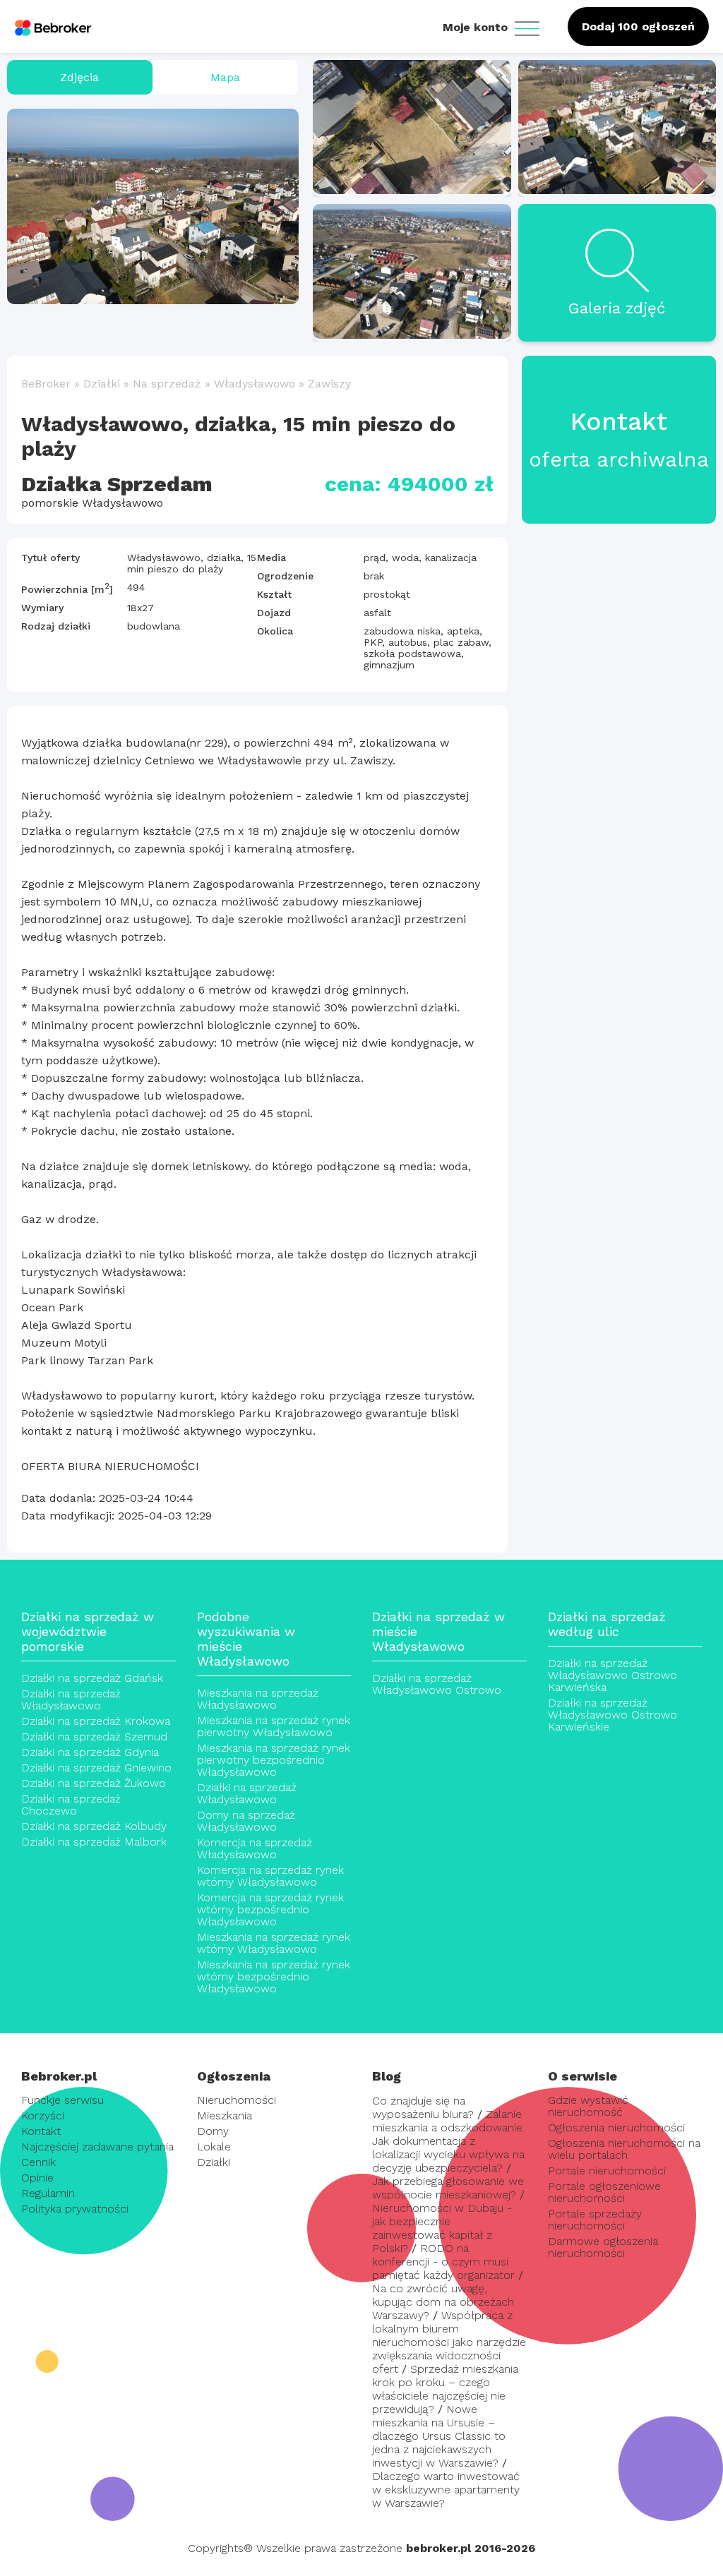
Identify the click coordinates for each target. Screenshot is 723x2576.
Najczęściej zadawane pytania (97, 2147)
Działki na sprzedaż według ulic (607, 1624)
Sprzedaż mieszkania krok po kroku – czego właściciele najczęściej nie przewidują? (445, 2389)
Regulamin (48, 2193)
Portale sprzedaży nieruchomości (595, 2220)
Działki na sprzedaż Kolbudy (94, 1826)
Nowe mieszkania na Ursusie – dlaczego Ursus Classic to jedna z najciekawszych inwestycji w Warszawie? (439, 2436)
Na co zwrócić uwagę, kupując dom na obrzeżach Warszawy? (443, 2302)
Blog (387, 2076)
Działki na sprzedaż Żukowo (94, 1783)
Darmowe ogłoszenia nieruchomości (603, 2247)
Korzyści (43, 2115)
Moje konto (477, 27)
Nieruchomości (237, 2100)
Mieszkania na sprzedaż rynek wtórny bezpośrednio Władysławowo (274, 1976)
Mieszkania (225, 2115)
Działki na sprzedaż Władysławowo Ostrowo (437, 1684)
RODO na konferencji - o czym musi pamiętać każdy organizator (443, 2262)
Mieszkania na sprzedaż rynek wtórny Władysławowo (274, 1943)
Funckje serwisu (62, 2100)
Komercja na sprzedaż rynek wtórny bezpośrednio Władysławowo (270, 1909)
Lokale (214, 2147)
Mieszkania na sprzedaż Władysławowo (258, 1699)
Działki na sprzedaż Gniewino (96, 1768)
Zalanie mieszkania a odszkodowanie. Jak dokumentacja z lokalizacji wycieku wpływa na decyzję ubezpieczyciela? (448, 2141)
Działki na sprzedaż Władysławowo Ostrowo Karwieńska (613, 1675)
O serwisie (582, 2076)
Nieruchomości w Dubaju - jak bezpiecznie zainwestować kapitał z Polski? (442, 2228)
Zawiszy (329, 384)
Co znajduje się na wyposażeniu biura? (423, 2107)
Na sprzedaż (167, 384)
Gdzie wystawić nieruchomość (588, 2106)
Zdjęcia (79, 77)
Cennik (38, 2162)
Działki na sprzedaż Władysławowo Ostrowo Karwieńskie (613, 1715)
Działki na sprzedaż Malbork (94, 1842)
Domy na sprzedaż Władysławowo (246, 1821)
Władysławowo (255, 384)
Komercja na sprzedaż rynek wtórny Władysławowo (270, 1876)
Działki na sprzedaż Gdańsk (92, 1678)
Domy (213, 2131)
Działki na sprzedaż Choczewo (71, 1805)
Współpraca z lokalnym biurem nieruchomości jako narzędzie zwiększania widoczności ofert (449, 2342)
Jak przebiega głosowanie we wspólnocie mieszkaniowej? (448, 2188)
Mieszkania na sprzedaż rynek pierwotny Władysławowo (274, 1726)
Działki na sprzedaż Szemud (94, 1737)
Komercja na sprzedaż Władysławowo (255, 1848)
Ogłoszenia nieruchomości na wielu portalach (624, 2149)
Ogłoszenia (234, 2076)
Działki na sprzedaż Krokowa (96, 1721)
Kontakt (41, 2131)
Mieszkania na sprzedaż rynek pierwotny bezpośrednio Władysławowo (274, 1760)
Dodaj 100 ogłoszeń (638, 26)
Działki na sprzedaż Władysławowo (71, 1699)
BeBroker (46, 384)
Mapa (225, 77)
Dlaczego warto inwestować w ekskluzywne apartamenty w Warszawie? (446, 2490)
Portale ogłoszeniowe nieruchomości (604, 2192)
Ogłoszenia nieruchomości (616, 2127)
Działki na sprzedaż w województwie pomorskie (88, 1631)
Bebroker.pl (59, 2076)
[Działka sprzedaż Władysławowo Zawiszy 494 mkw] (153, 206)
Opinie (37, 2178)
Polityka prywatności (75, 2209)
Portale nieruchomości (607, 2171)
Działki (102, 384)
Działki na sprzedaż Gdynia (90, 1752)
